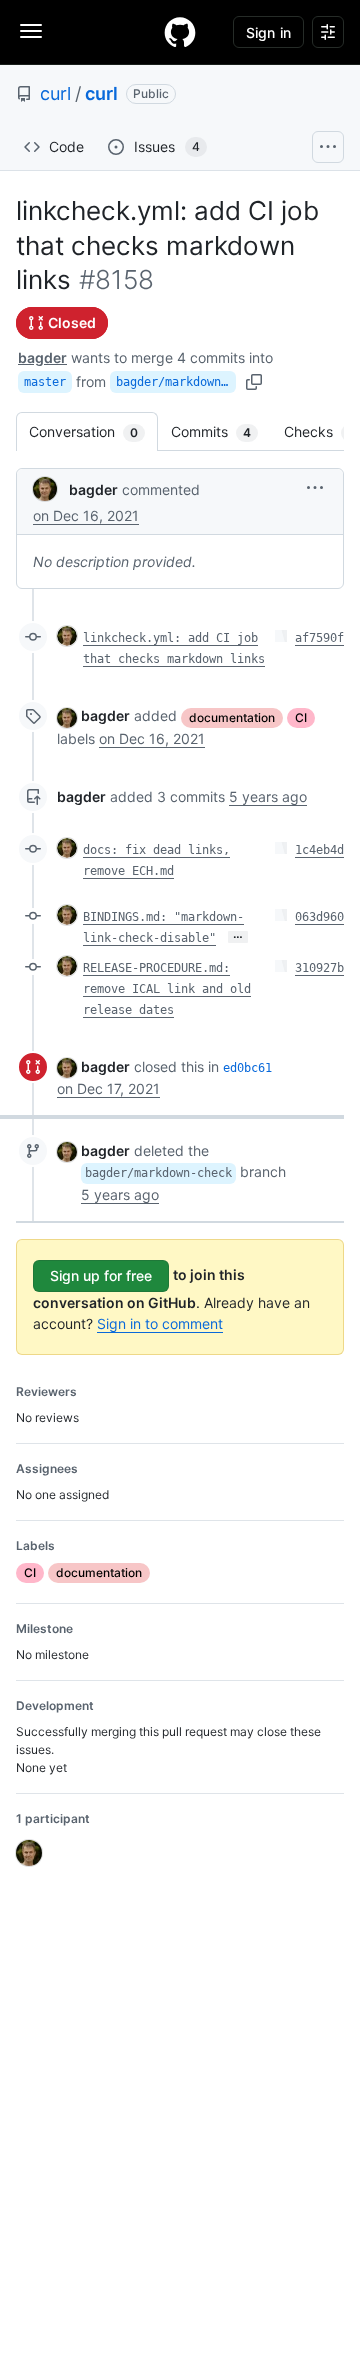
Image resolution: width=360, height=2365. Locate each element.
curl (55, 93)
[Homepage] (180, 32)
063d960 (319, 917)
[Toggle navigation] (31, 31)
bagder (42, 357)
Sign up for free (101, 1275)
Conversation (93, 431)
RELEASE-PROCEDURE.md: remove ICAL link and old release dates (167, 989)
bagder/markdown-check (176, 382)
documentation (232, 717)
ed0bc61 (247, 1068)
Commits (221, 431)
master (45, 382)
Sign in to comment (160, 1323)
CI (301, 717)
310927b (319, 968)
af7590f (319, 638)
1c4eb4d (319, 850)
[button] (315, 487)
